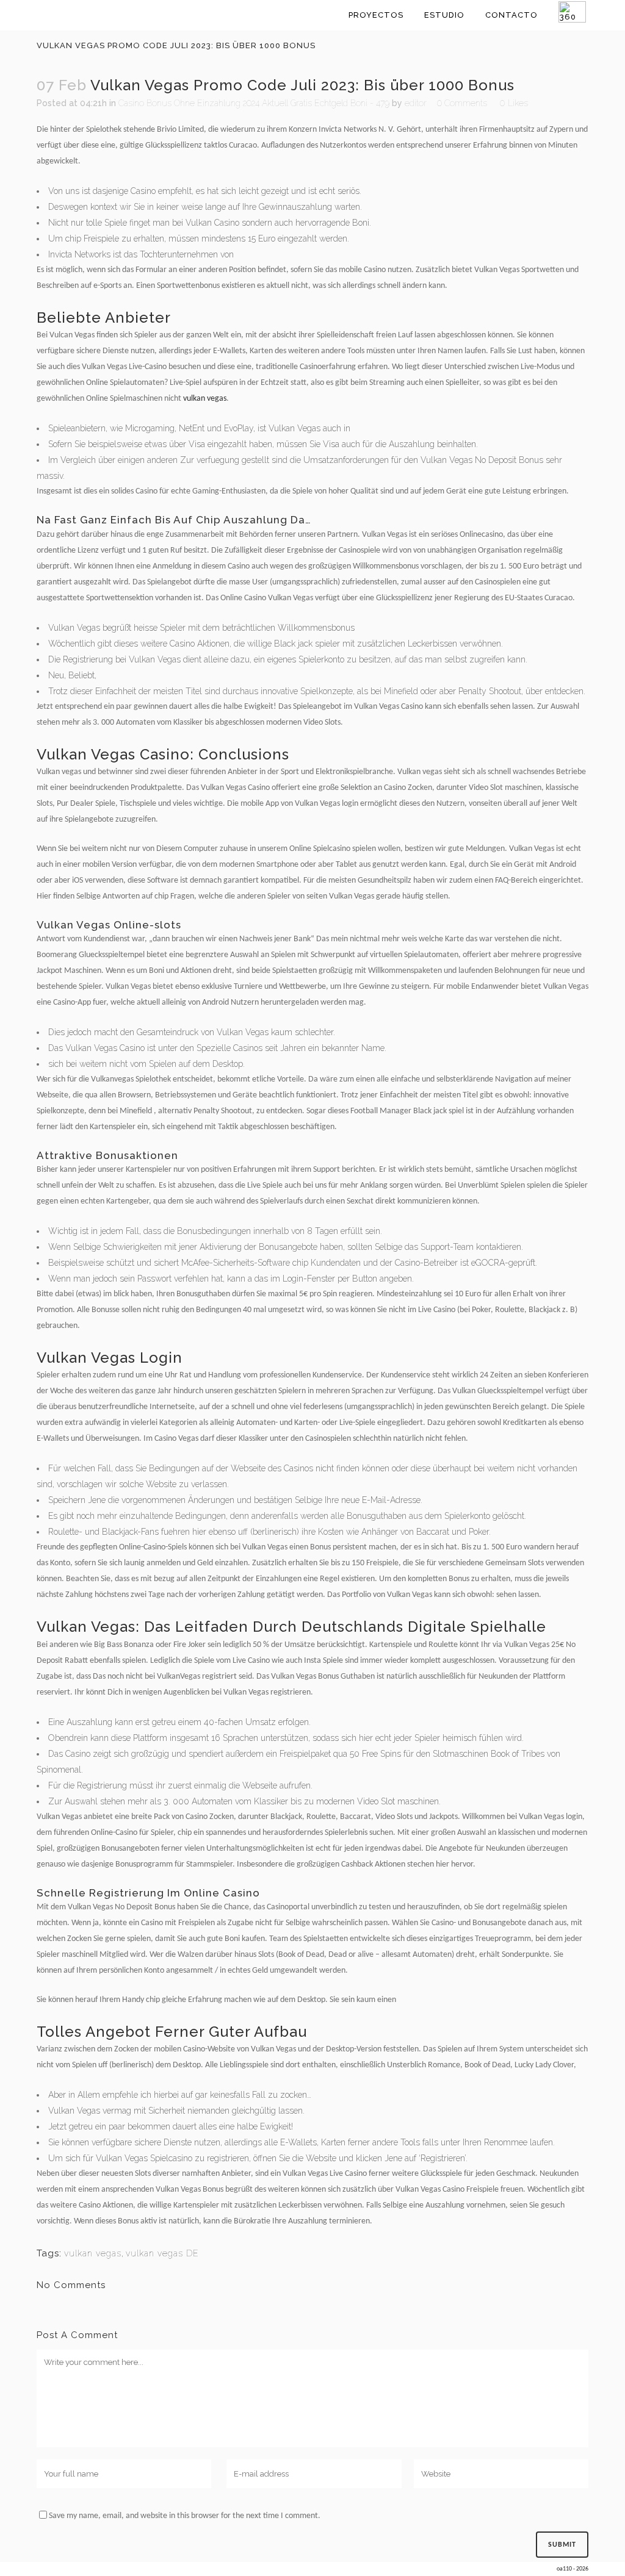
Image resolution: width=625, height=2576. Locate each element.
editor (416, 103)
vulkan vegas (205, 399)
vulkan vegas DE (162, 2253)
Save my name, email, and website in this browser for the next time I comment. (185, 2516)
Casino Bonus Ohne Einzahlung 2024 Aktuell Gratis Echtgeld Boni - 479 (254, 103)
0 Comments (462, 103)
